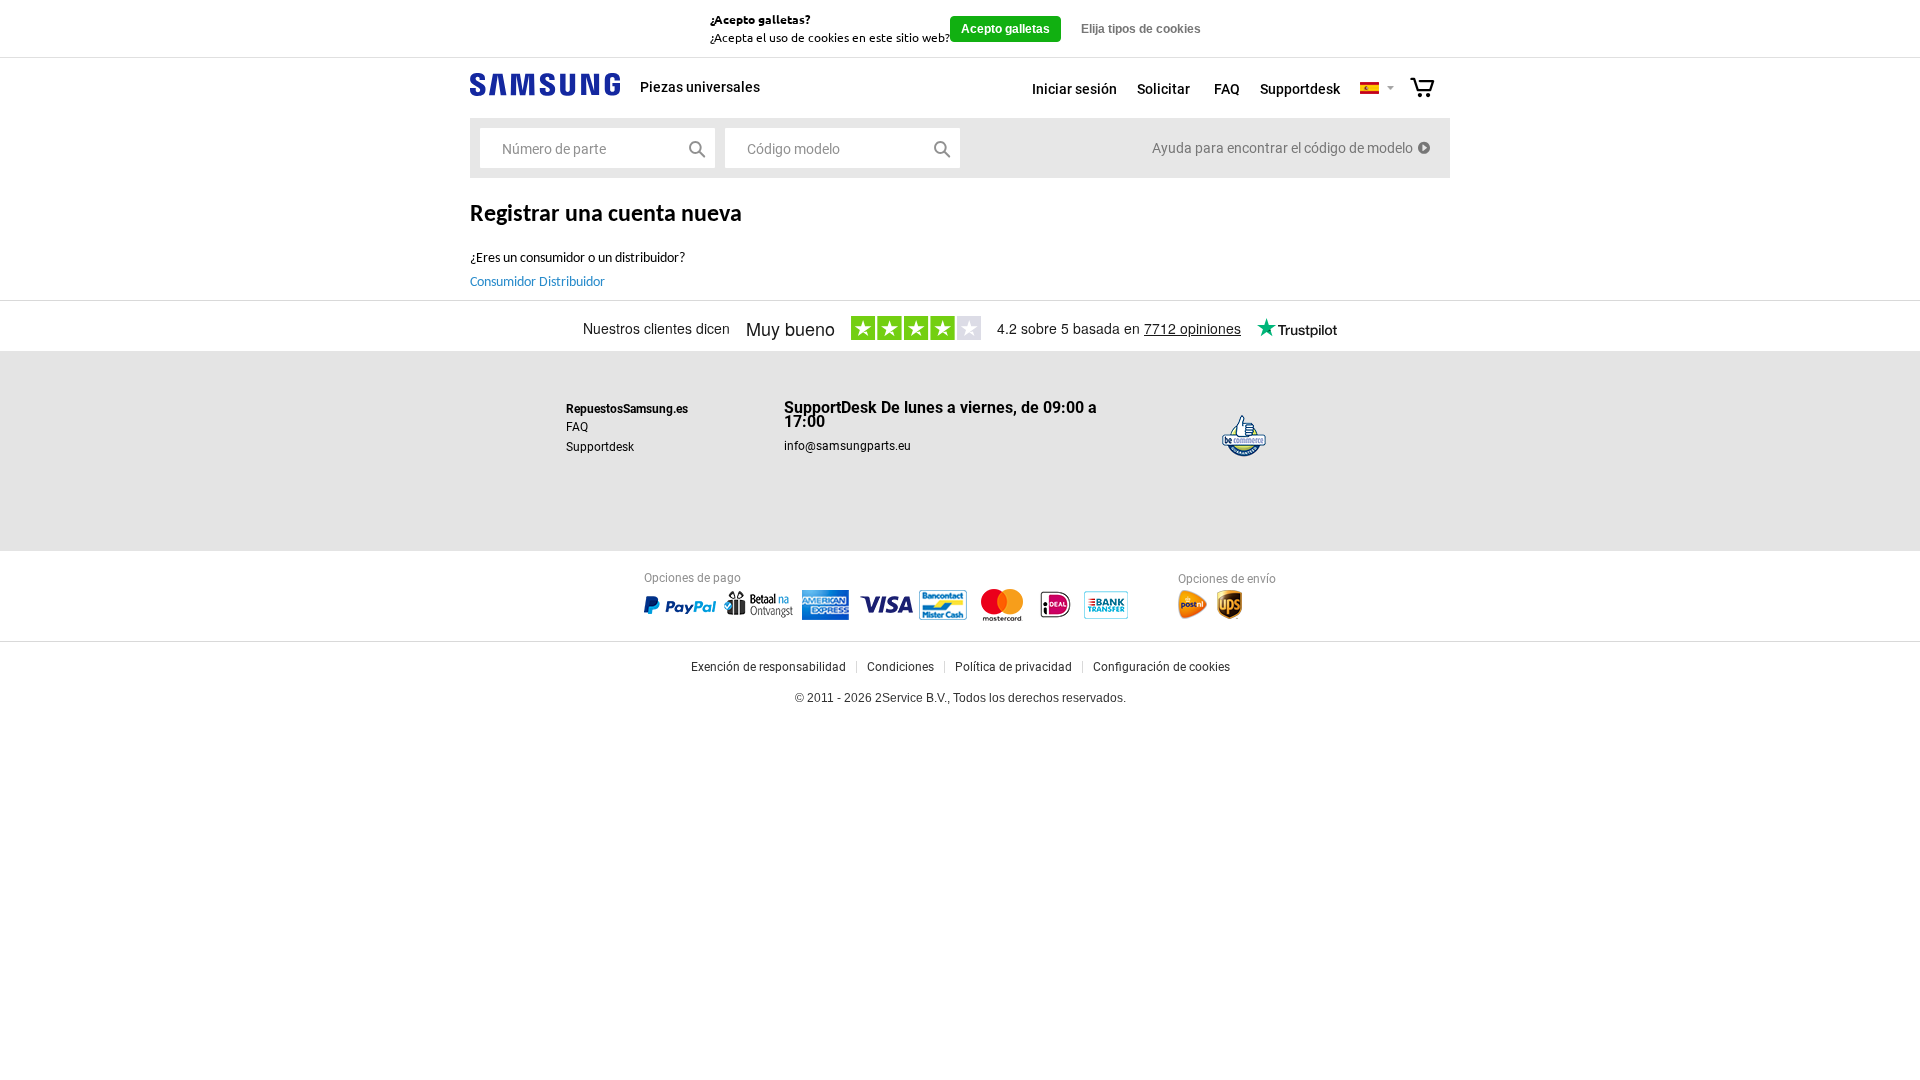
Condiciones (900, 667)
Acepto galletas (1005, 29)
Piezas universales (700, 87)
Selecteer (1390, 89)
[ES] (1369, 89)
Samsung (545, 95)
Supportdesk (1300, 89)
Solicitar (1163, 89)
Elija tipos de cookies (1141, 29)
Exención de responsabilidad (768, 667)
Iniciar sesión (1074, 89)
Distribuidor (572, 282)
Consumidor (503, 282)
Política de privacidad (1013, 667)
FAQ (1227, 89)
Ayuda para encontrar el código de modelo (1282, 148)
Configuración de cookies (1161, 667)
